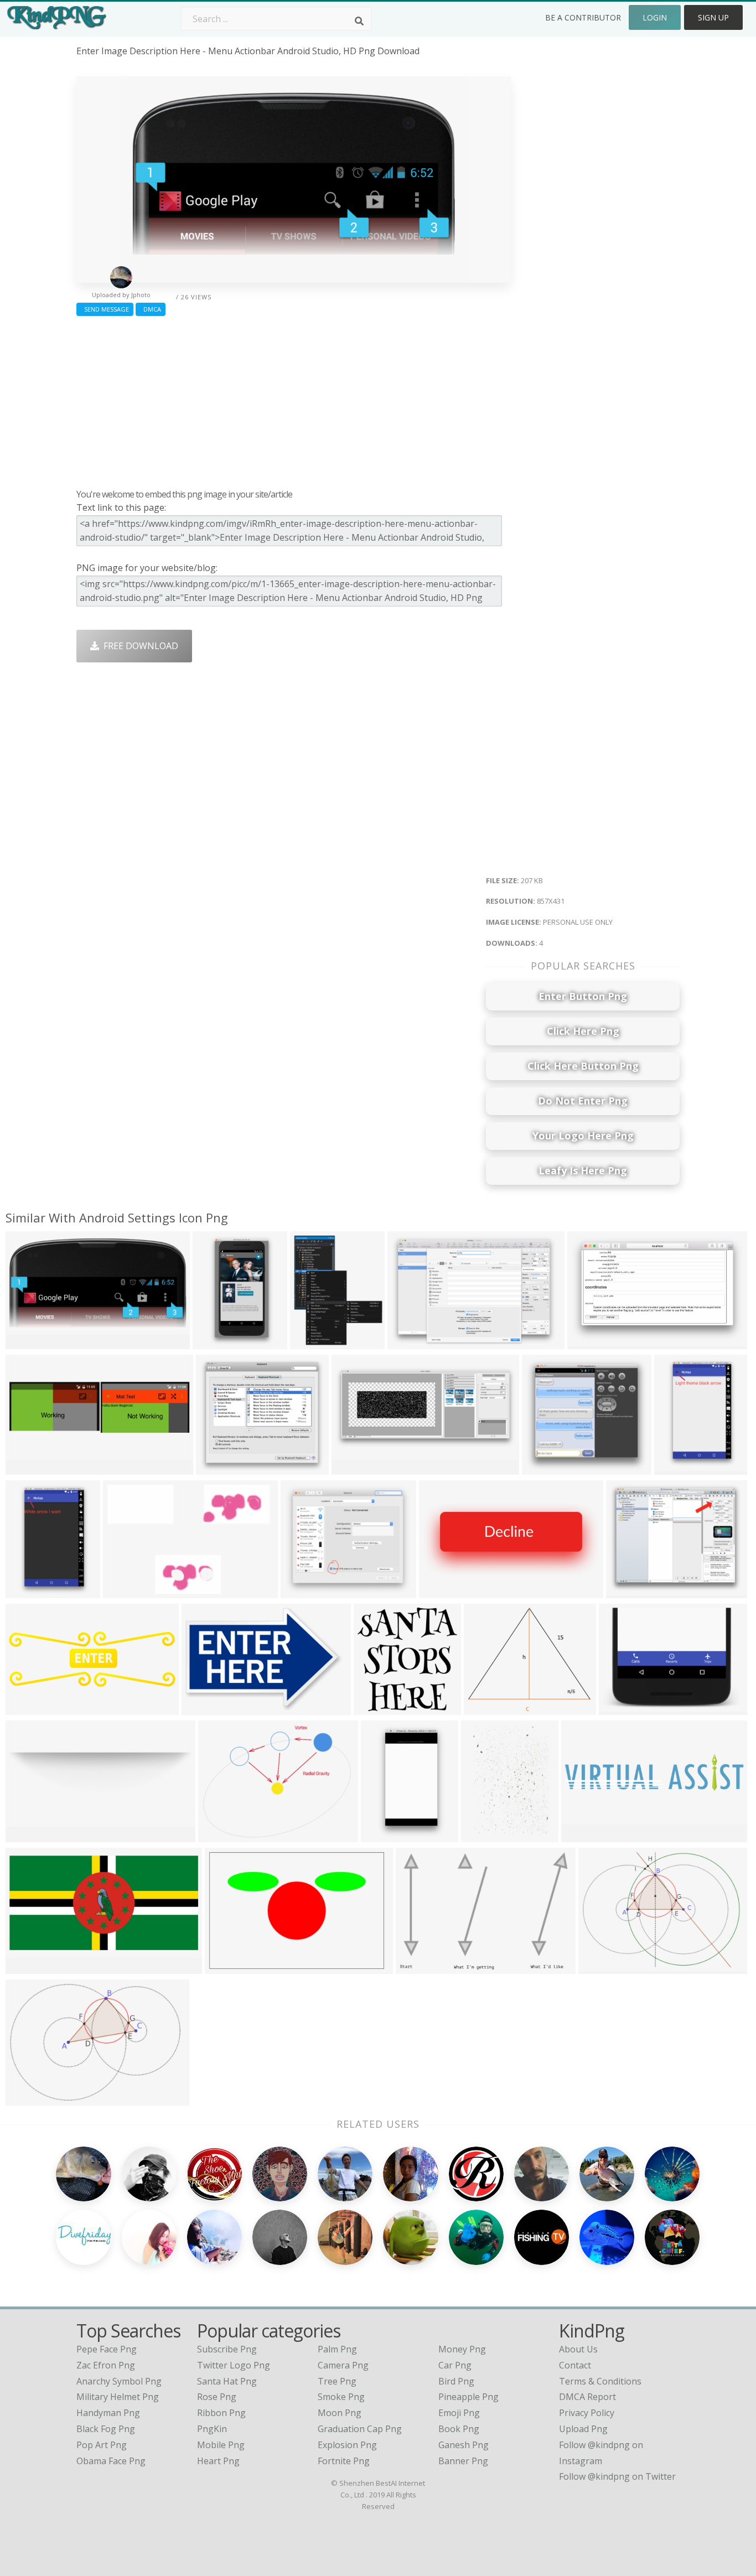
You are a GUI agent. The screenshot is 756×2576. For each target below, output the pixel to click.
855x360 (440, 1591)
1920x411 (584, 1835)
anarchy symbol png (119, 2381)
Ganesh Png (464, 2445)
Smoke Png (341, 2397)
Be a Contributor (583, 17)
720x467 (620, 1708)
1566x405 (29, 1835)
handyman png (108, 2413)
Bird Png (456, 2381)
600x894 (482, 1835)
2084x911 (29, 2099)
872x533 (588, 1342)
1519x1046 (230, 1967)
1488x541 (29, 1468)
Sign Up (713, 17)
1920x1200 (31, 1967)
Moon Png (340, 2413)
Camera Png (343, 2365)
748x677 (217, 1468)
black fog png (106, 2429)
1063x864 (629, 1591)
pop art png (102, 2445)
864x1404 (384, 1835)
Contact (575, 2365)
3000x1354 (357, 1468)
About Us (578, 2349)
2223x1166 (604, 1967)
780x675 (301, 1591)
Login (655, 17)
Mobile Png (221, 2445)
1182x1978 (218, 1342)
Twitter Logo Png (234, 2365)
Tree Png (337, 2381)
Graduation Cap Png (360, 2429)
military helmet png (118, 2397)
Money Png (462, 2349)
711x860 (311, 1342)
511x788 (675, 1468)
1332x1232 (547, 1468)
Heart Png (218, 2461)
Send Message (105, 309)
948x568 (219, 1835)
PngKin (212, 2429)
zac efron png (106, 2365)
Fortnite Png (344, 2461)
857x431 (26, 1342)
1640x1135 (421, 1967)
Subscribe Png (227, 2349)
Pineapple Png (468, 2397)
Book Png (459, 2429)
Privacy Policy (587, 2413)
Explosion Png (347, 2445)
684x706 (374, 1708)
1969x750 (29, 1708)
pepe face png (107, 2349)
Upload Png (583, 2429)
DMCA (151, 309)
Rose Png (217, 2397)
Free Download (139, 646)
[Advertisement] (294, 400)
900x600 (124, 1591)
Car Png (455, 2365)
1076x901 (487, 1708)
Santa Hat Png (227, 2381)
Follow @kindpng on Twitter (617, 2476)
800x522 (202, 1708)
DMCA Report (587, 2397)
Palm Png (337, 2349)
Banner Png (463, 2461)
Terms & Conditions (600, 2381)
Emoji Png (459, 2413)
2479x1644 (413, 1342)
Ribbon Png (221, 2413)
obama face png (111, 2461)
